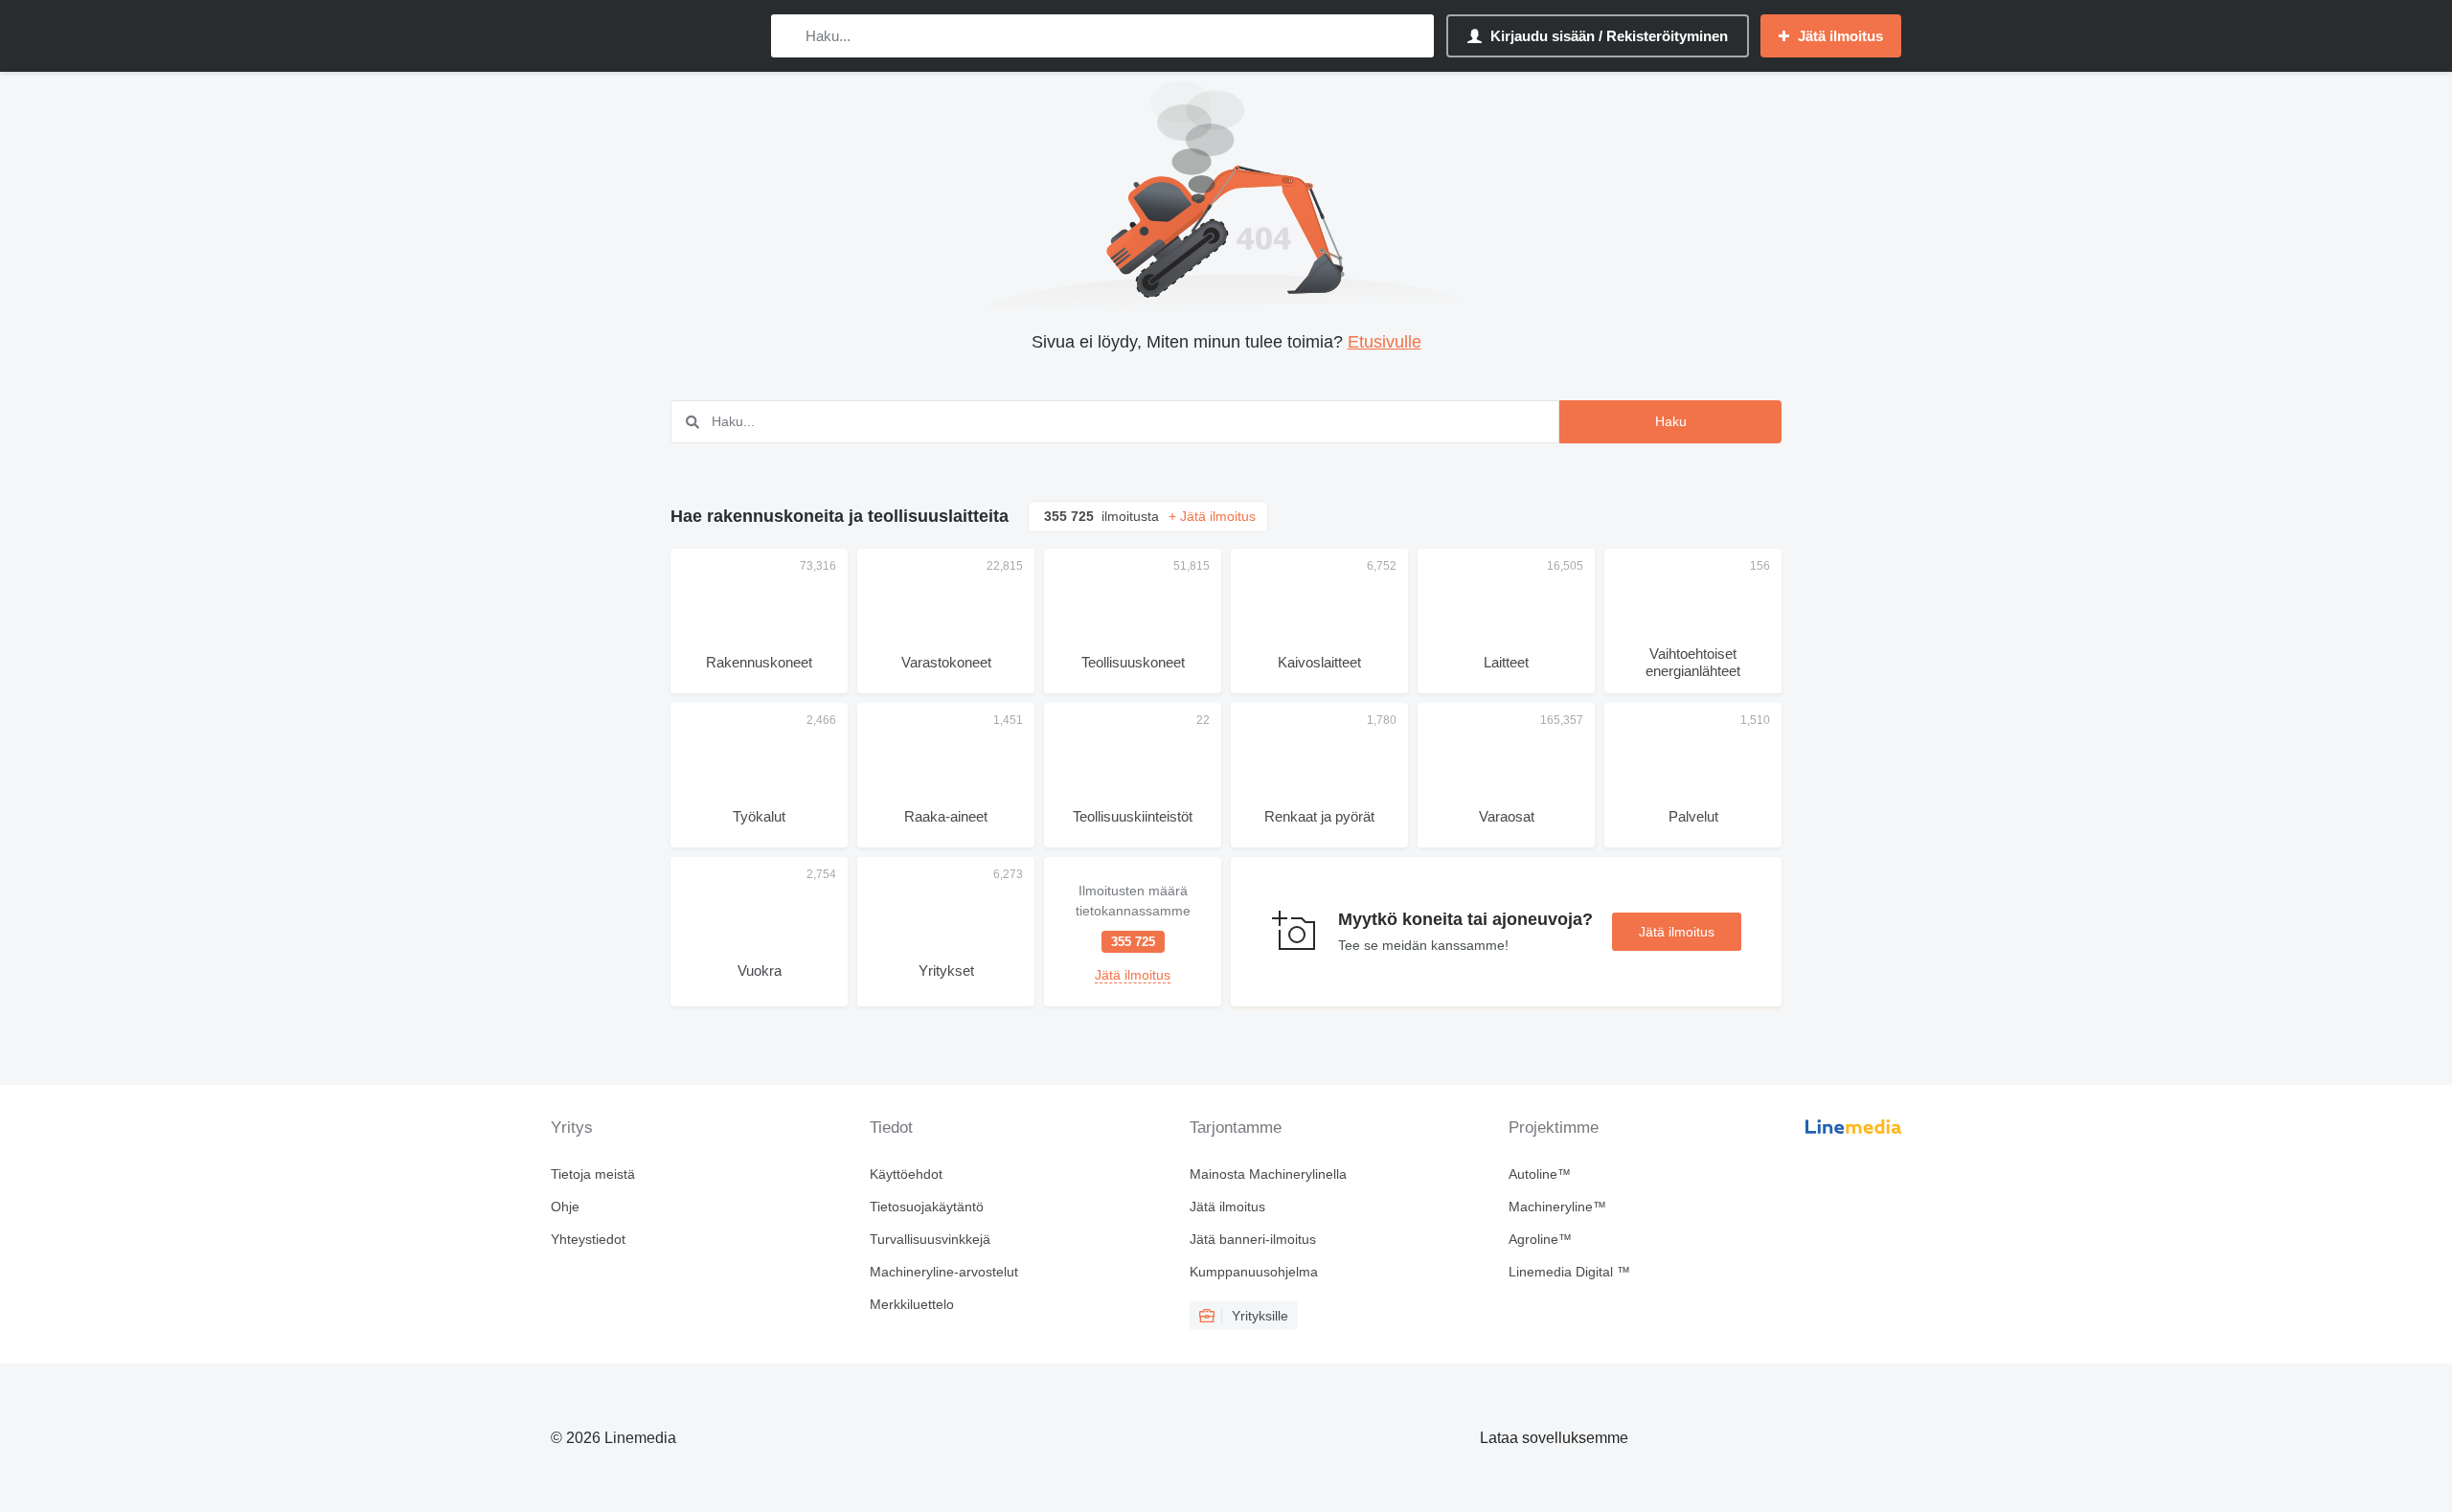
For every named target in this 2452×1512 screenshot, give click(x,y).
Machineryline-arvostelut (944, 1272)
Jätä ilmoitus (1677, 932)
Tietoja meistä (593, 1174)
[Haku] (790, 36)
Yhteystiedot (588, 1239)
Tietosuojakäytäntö (927, 1207)
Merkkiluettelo (912, 1304)
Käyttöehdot (906, 1174)
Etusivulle (1385, 342)
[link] (1133, 932)
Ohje (565, 1207)
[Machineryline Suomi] (651, 36)
